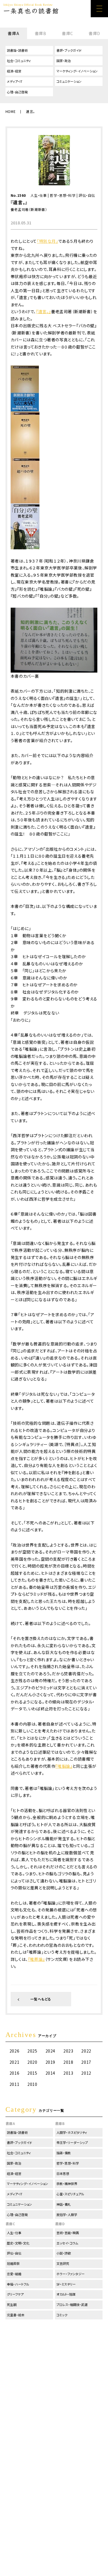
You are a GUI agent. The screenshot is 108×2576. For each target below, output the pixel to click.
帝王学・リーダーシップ (72, 2142)
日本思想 (63, 2173)
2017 (86, 2062)
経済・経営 (14, 71)
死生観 (12, 2304)
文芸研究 (63, 2263)
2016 (14, 2073)
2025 (32, 2051)
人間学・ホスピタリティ (72, 2132)
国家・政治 (64, 61)
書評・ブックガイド (69, 50)
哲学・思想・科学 (63, 195)
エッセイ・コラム (67, 2243)
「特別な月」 (48, 241)
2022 (86, 2051)
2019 (50, 2062)
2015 (32, 2073)
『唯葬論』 (36, 1959)
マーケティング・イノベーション (77, 71)
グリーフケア (15, 2294)
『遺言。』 (43, 311)
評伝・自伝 (87, 195)
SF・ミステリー (66, 2284)
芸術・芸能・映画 (68, 2233)
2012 (86, 2073)
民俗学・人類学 (67, 2215)
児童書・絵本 (16, 2315)
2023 (68, 2051)
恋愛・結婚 (14, 2274)
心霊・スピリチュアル (70, 2194)
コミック (62, 2315)
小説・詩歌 (64, 2253)
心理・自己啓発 (17, 92)
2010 (32, 2084)
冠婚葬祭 (13, 2263)
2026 (14, 2051)
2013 (68, 2073)
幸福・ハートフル (18, 2284)
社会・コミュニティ (19, 61)
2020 (32, 2062)
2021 (14, 2062)
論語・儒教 (64, 2153)
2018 (68, 2062)
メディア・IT (15, 81)
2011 (14, 2084)
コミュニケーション (69, 81)
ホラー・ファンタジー (71, 2274)
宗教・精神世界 (67, 2184)
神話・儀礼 (64, 2204)
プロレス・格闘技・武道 (72, 2304)
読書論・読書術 (17, 50)
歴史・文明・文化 (18, 2243)
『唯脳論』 (64, 1766)
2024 (50, 2051)
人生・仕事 (39, 195)
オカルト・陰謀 (66, 2294)
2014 (50, 2073)
